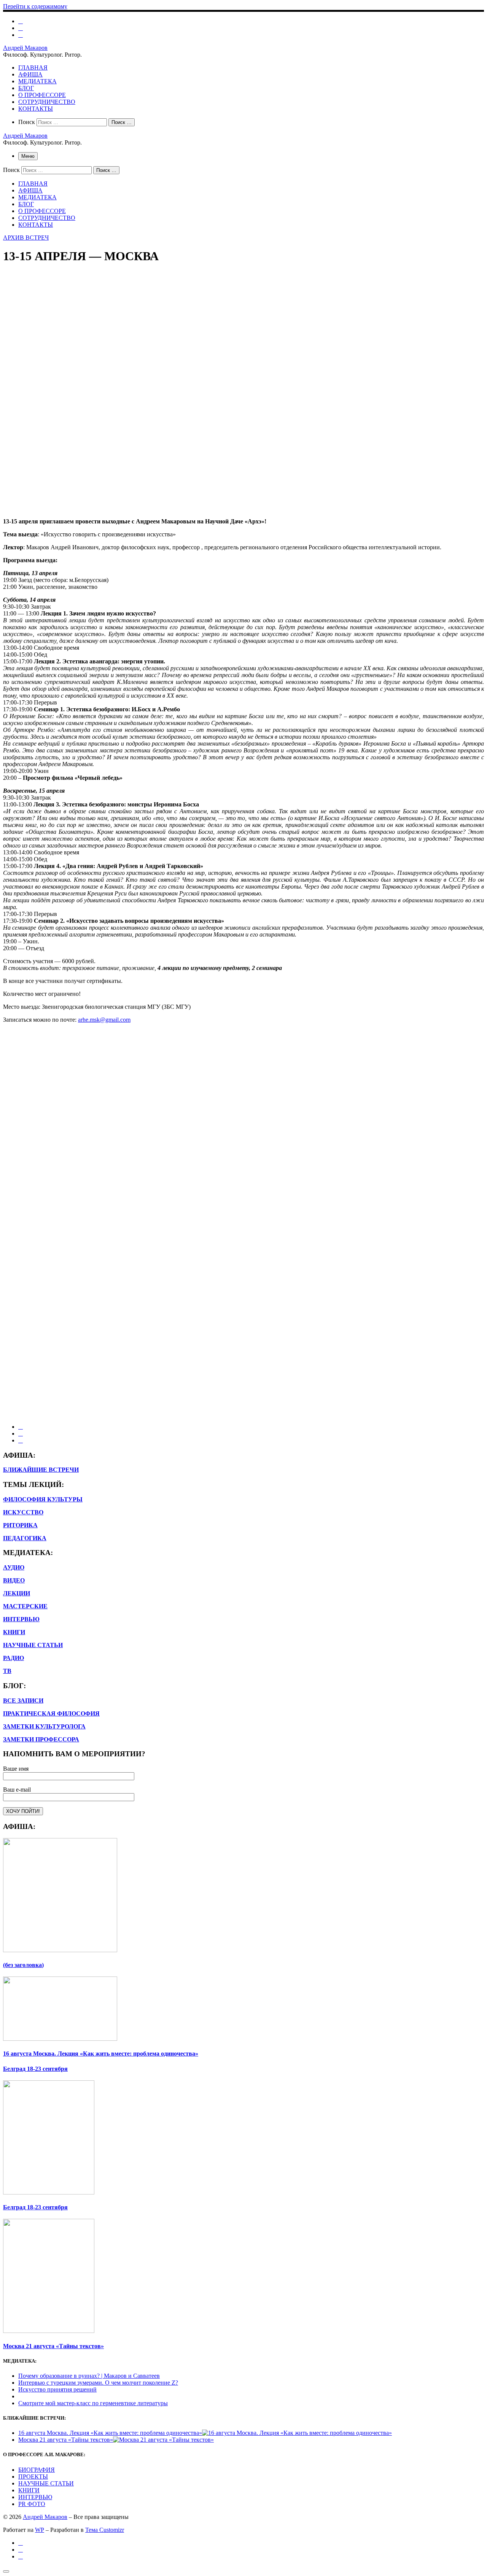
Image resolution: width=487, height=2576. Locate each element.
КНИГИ (29, 2490)
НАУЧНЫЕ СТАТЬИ (46, 2483)
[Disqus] (243, 1124)
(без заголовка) (23, 1965)
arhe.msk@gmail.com (104, 1020)
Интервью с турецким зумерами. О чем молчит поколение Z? (98, 2383)
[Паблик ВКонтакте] (21, 21)
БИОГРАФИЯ (37, 2470)
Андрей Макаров (45, 2517)
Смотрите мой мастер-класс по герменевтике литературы (93, 2403)
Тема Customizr (105, 2530)
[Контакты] (21, 35)
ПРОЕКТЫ (33, 2477)
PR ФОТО (32, 2504)
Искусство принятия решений (57, 2389)
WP (40, 2530)
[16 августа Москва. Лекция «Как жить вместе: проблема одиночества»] (297, 2433)
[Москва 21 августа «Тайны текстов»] (163, 2440)
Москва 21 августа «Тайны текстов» (53, 2346)
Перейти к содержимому (35, 6)
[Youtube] (21, 28)
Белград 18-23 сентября (35, 2069)
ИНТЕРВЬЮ (21, 1619)
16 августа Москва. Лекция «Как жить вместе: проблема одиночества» (101, 2054)
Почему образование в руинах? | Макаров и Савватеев (89, 2376)
